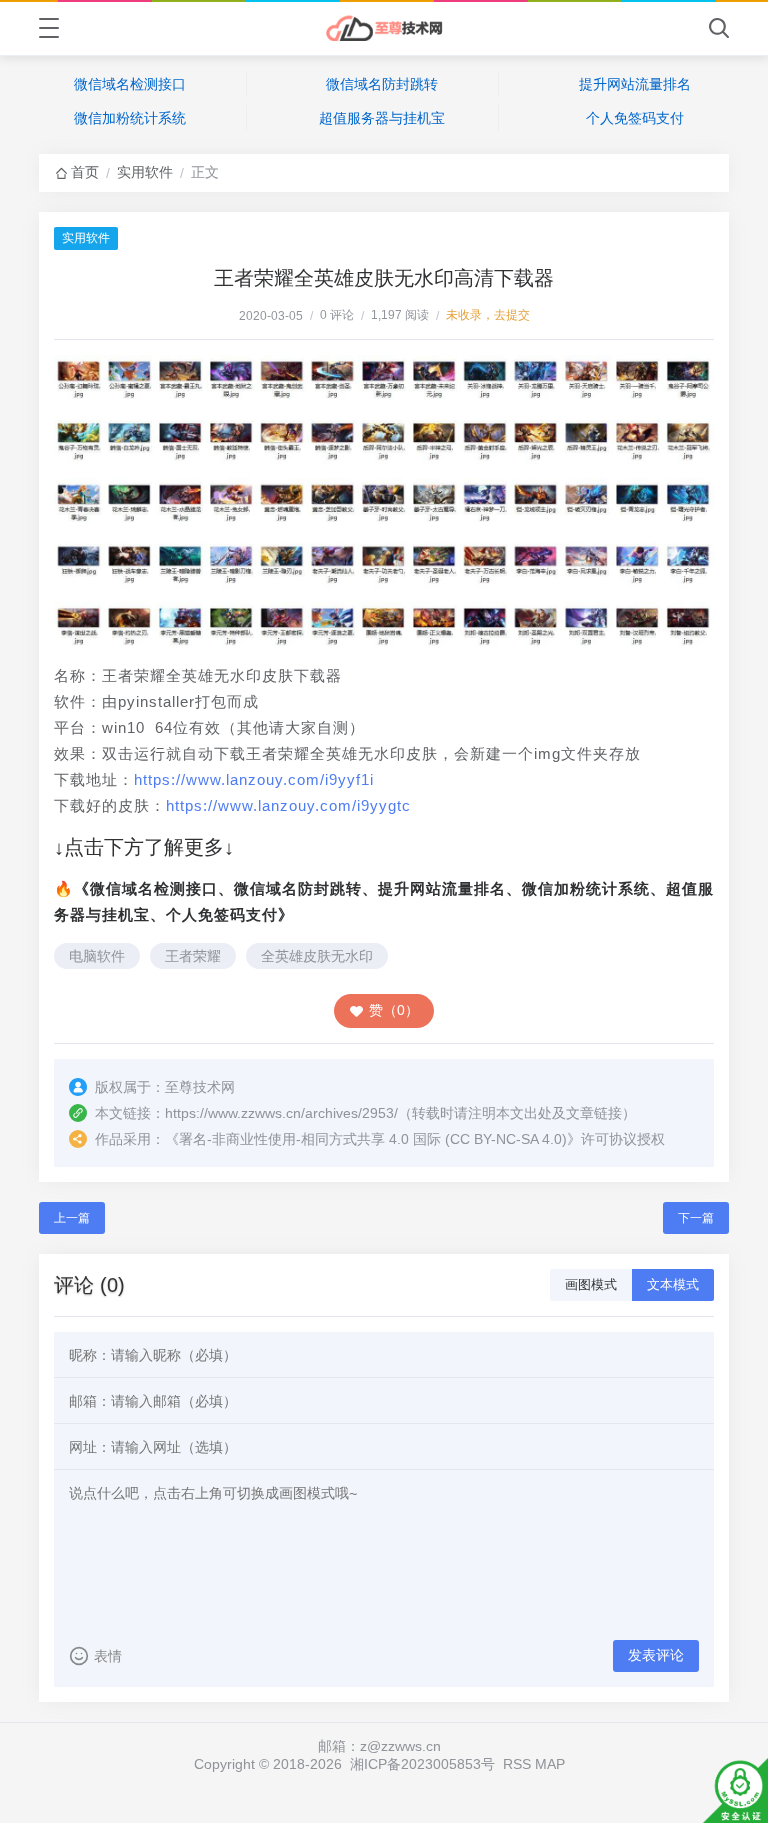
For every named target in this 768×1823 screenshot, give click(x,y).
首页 (85, 172)
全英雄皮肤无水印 (317, 956)
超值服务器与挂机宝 (382, 118)
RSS (517, 1764)
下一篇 (696, 1218)
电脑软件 (97, 956)
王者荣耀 (193, 956)
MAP (550, 1764)
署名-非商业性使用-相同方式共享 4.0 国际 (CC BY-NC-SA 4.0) (373, 1139)
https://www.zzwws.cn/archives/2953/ (281, 1113)
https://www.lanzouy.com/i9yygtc (288, 805)
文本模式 (673, 1284)
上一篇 (72, 1218)
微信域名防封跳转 (382, 84)
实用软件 (145, 172)
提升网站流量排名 (635, 84)
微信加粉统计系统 (130, 118)
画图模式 (591, 1284)
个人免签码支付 (635, 118)
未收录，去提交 (488, 315)
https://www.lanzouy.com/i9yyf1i (254, 779)
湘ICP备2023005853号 (422, 1764)
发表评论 (656, 1655)
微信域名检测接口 (130, 84)
